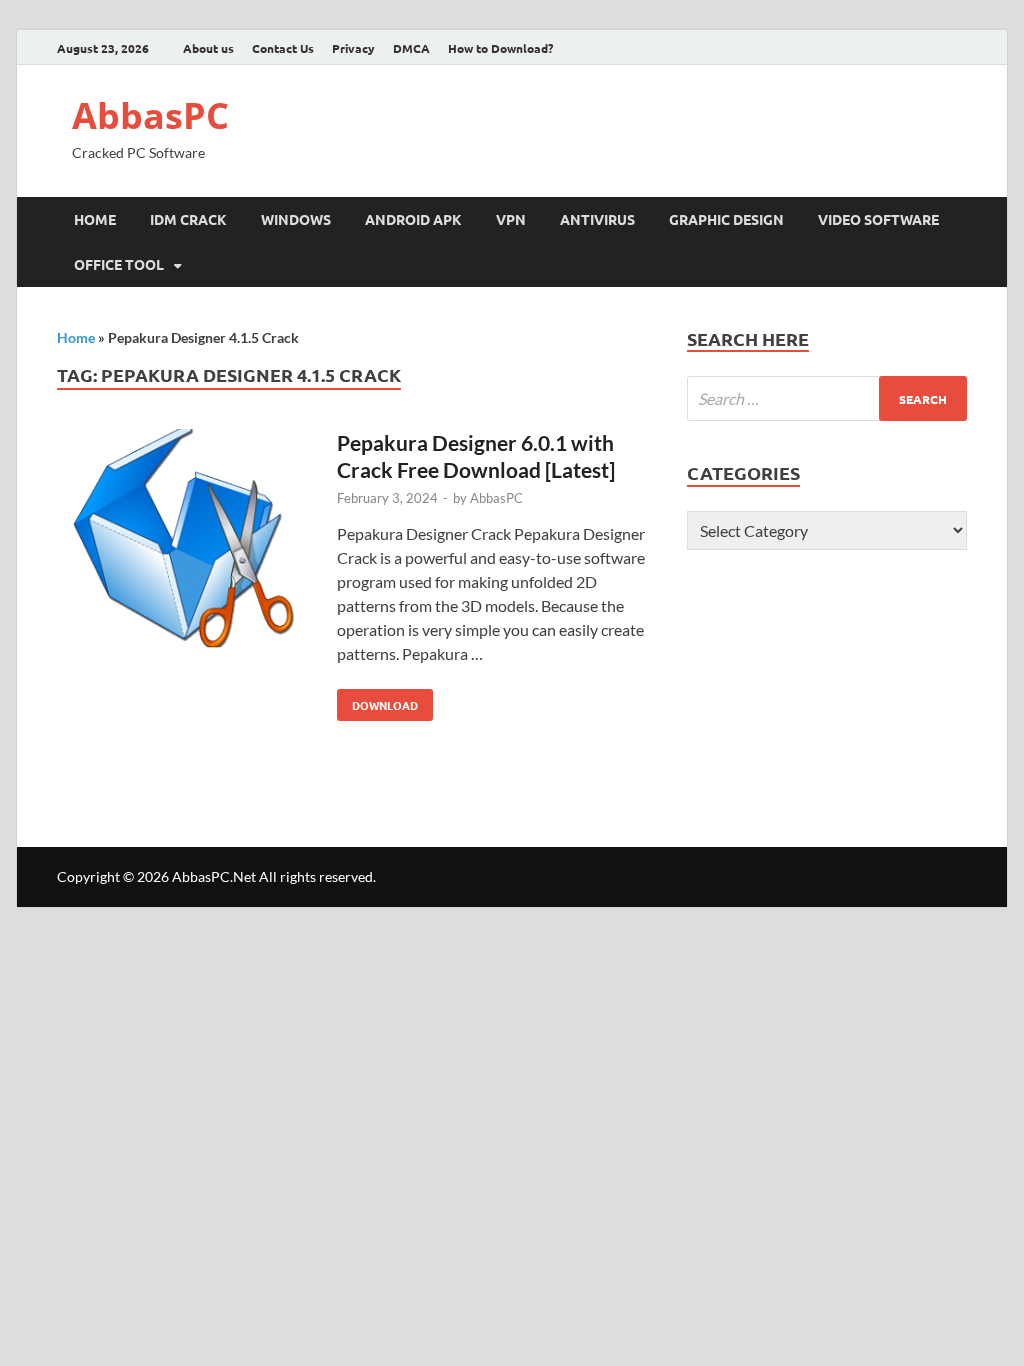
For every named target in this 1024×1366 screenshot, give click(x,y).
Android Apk (413, 219)
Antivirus (597, 219)
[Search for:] (827, 398)
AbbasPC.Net (214, 876)
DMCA (411, 48)
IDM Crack (188, 219)
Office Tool (119, 264)
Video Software (878, 219)
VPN (511, 219)
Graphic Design (726, 219)
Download (377, 701)
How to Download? (500, 48)
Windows (296, 219)
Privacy (353, 48)
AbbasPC (150, 115)
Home (95, 219)
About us (208, 48)
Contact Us (283, 48)
